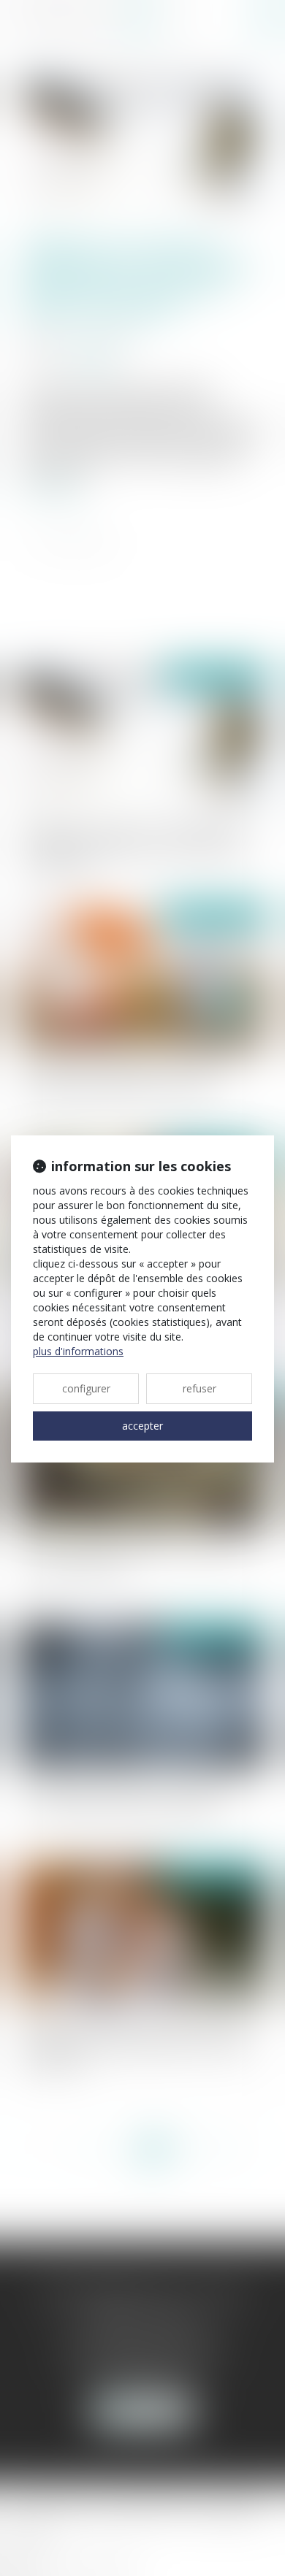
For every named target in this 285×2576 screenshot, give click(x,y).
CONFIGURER (86, 1388)
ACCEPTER (142, 1426)
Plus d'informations (78, 1351)
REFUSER (199, 1388)
